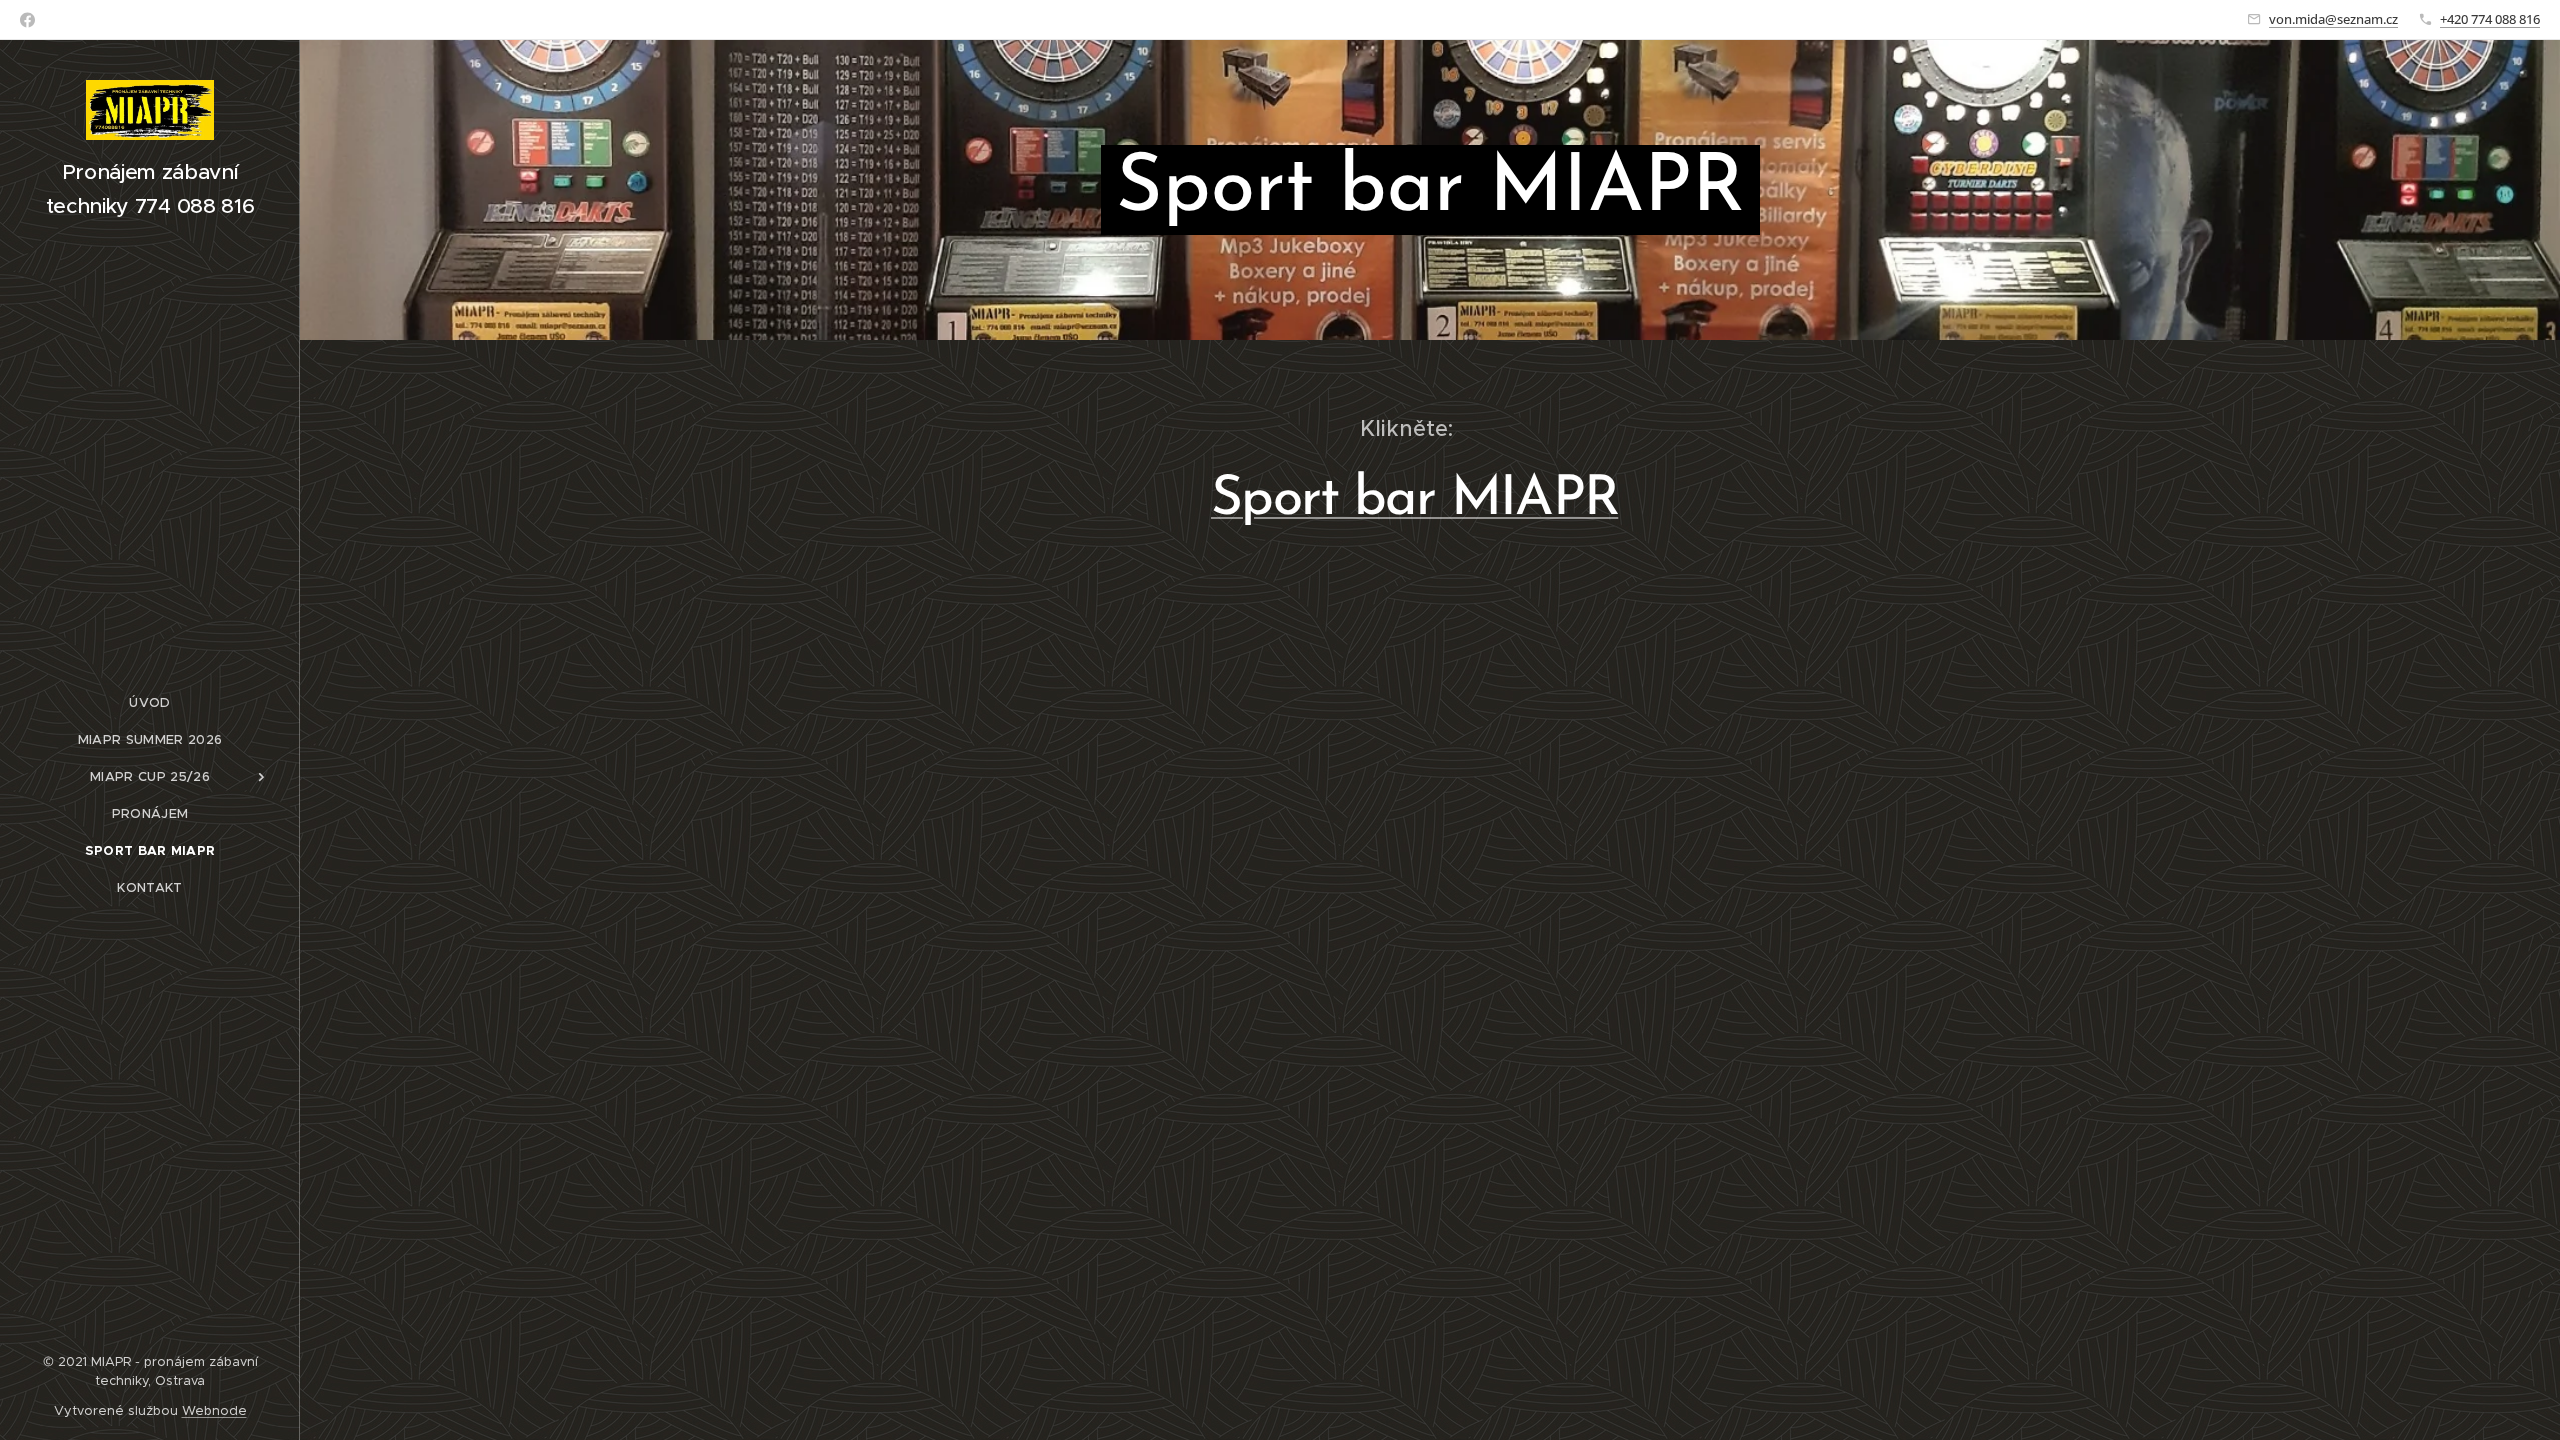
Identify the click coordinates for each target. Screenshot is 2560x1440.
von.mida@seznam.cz (2333, 19)
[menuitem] (150, 702)
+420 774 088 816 (2490, 19)
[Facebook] (27, 20)
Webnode (214, 1410)
